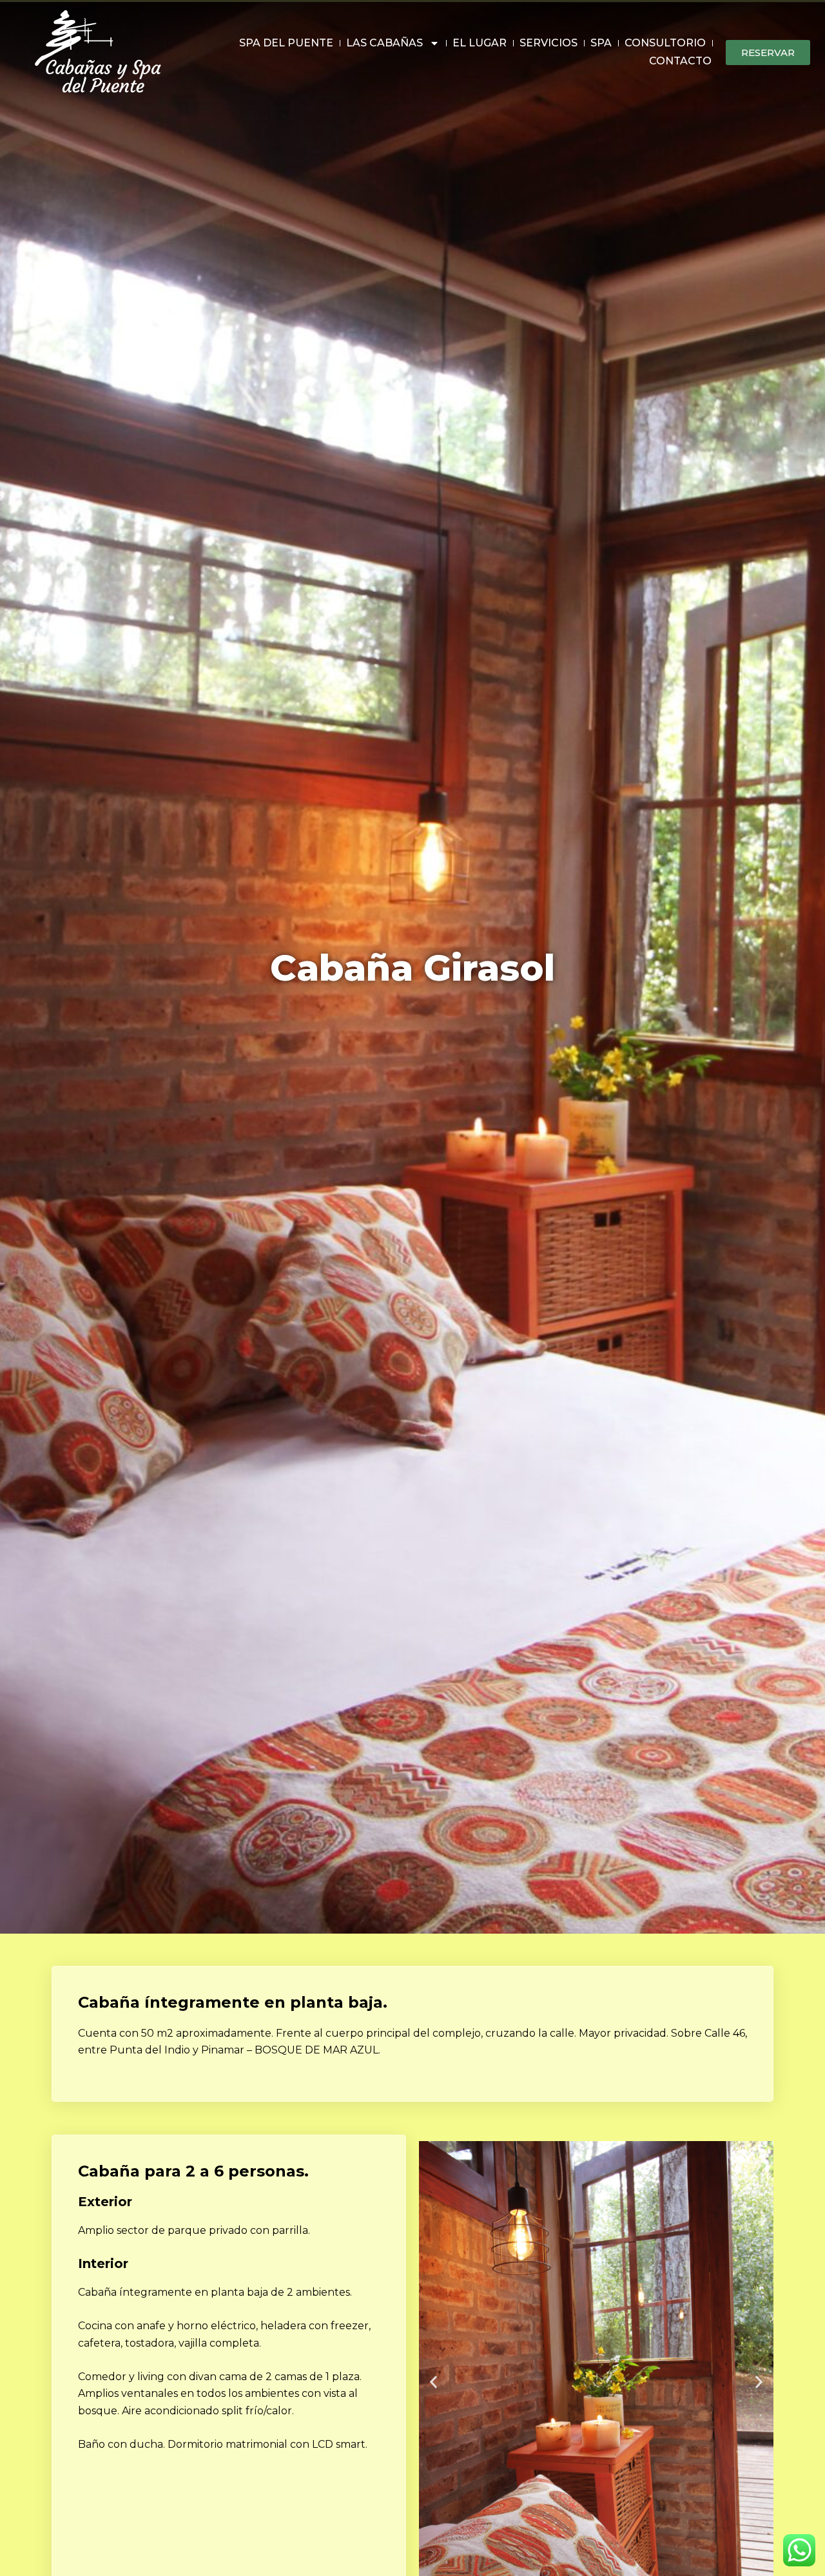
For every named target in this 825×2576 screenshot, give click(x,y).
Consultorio (665, 43)
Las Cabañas (384, 43)
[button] (433, 2382)
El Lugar (480, 43)
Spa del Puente (286, 43)
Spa (601, 43)
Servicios (548, 43)
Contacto (680, 61)
